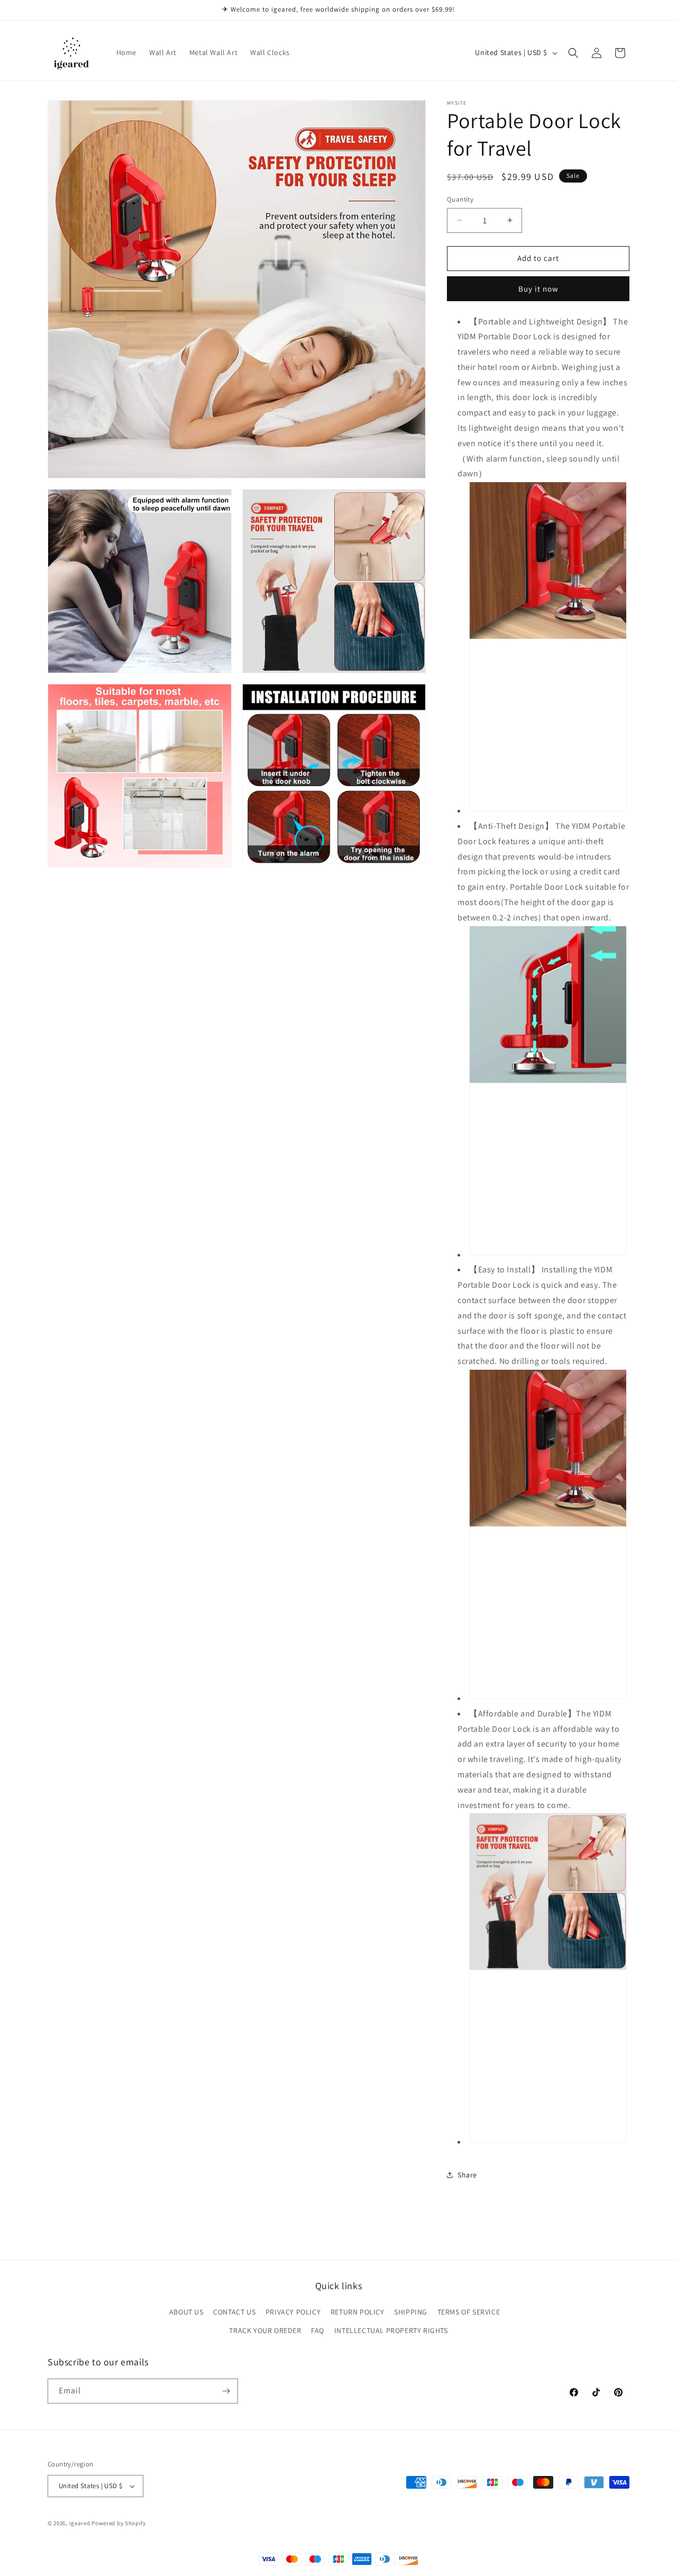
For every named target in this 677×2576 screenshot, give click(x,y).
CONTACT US (234, 2312)
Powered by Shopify (119, 2523)
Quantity (460, 199)
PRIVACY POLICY (293, 2312)
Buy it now (538, 289)
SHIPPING (411, 2312)
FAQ (318, 2330)
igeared (80, 2523)
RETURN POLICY (358, 2312)
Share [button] (467, 2175)
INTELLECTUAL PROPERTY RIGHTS (391, 2330)
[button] (573, 53)
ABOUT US (186, 2312)
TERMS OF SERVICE (469, 2312)
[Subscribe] (226, 2391)
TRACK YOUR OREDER (265, 2330)
